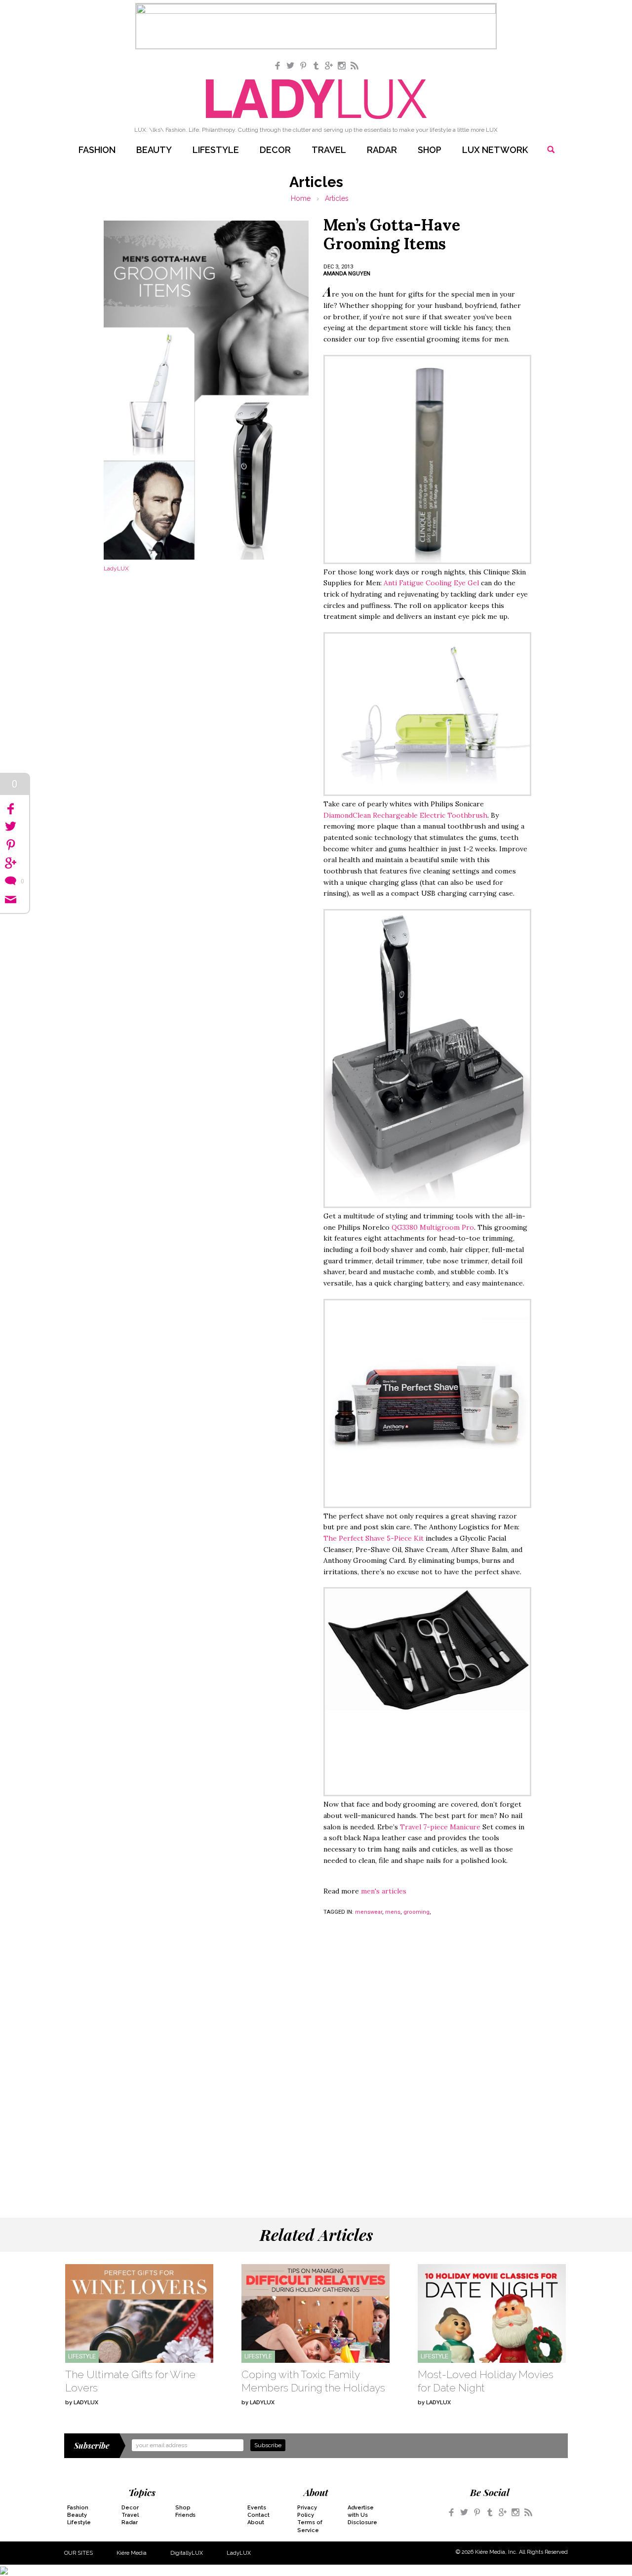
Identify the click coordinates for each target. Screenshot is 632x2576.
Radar (382, 150)
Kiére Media (132, 2553)
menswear (369, 1912)
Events (257, 2508)
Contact (258, 2515)
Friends (185, 2515)
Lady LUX (316, 99)
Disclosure (362, 2522)
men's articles (384, 1891)
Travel (329, 150)
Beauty (154, 150)
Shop (430, 150)
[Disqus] (316, 2059)
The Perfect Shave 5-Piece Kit (375, 1538)
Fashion (97, 150)
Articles (337, 198)
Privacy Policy (307, 2511)
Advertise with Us (361, 2511)
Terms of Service (310, 2526)
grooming (416, 1912)
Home (301, 198)
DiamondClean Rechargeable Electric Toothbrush (405, 815)
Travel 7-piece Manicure (440, 1827)
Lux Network (495, 150)
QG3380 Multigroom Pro (433, 1227)
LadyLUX (239, 2553)
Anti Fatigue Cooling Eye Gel (431, 583)
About (256, 2522)
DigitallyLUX (187, 2553)
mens (393, 1912)
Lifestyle (216, 150)
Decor (275, 150)
